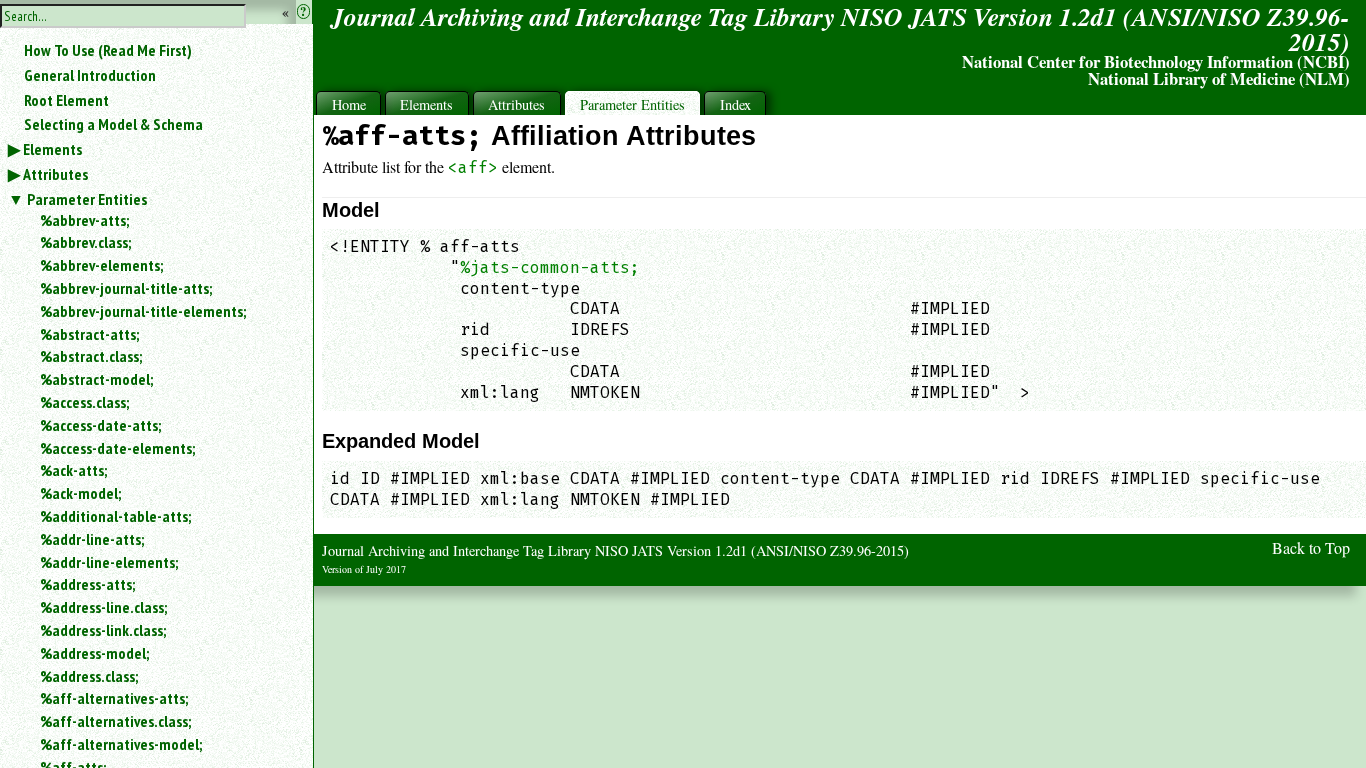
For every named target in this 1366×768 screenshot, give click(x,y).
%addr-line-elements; (109, 562)
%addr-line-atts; (92, 539)
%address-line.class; (103, 607)
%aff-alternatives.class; (115, 721)
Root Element (66, 100)
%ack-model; (80, 493)
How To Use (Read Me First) (108, 50)
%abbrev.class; (85, 242)
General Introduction (90, 75)
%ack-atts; (73, 470)
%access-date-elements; (117, 448)
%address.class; (89, 676)
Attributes (55, 174)
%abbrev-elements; (101, 265)
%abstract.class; (91, 356)
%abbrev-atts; (84, 220)
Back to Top (1311, 547)
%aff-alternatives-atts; (114, 698)
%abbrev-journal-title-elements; (143, 311)
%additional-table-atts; (115, 516)
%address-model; (94, 653)
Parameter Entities (87, 199)
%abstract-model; (96, 379)
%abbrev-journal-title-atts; (126, 288)
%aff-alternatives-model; (121, 744)
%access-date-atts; (100, 425)
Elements (52, 149)
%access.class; (84, 402)
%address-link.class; (103, 630)
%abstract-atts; (89, 334)
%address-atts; (87, 584)
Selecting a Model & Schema (113, 124)
